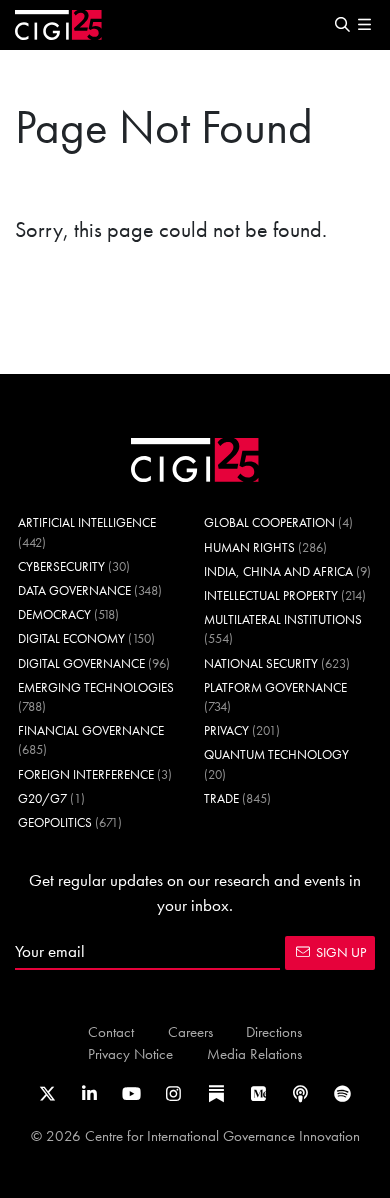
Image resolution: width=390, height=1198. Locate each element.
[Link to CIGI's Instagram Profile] (173, 1094)
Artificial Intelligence (87, 522)
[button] (342, 25)
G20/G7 (42, 798)
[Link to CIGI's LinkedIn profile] (89, 1094)
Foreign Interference (86, 774)
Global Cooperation (269, 522)
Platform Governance (275, 687)
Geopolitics (55, 822)
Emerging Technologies (96, 687)
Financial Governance (91, 730)
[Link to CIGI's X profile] (47, 1094)
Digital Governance (81, 663)
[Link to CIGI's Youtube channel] (131, 1094)
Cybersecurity (61, 566)
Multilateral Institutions (283, 619)
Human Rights (249, 547)
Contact (111, 1031)
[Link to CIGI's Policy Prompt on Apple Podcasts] (300, 1094)
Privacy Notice (130, 1053)
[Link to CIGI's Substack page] (216, 1094)
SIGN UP (341, 952)
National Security (261, 663)
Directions (274, 1031)
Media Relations (254, 1053)
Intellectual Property (271, 595)
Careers (190, 1031)
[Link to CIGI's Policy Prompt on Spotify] (342, 1094)
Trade (221, 798)
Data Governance (74, 590)
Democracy (54, 614)
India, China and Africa (278, 571)
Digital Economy (71, 638)
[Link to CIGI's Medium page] (258, 1094)
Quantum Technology (276, 754)
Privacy (226, 730)
